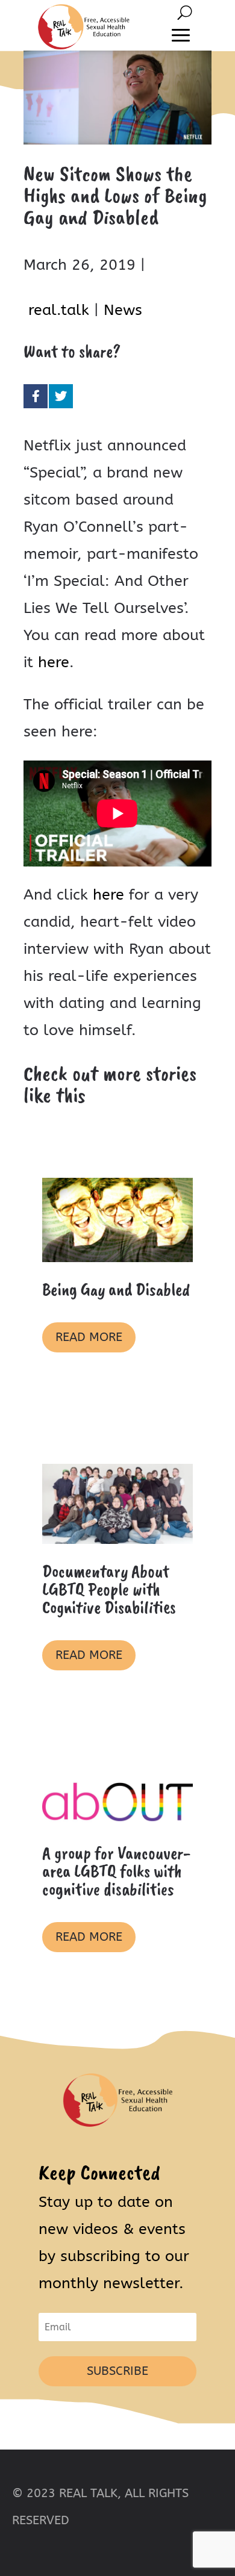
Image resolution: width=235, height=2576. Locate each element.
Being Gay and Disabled (116, 1289)
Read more (89, 1337)
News (123, 310)
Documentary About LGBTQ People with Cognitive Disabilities (109, 1589)
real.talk (59, 310)
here (54, 662)
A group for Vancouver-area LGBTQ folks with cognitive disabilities (116, 1871)
